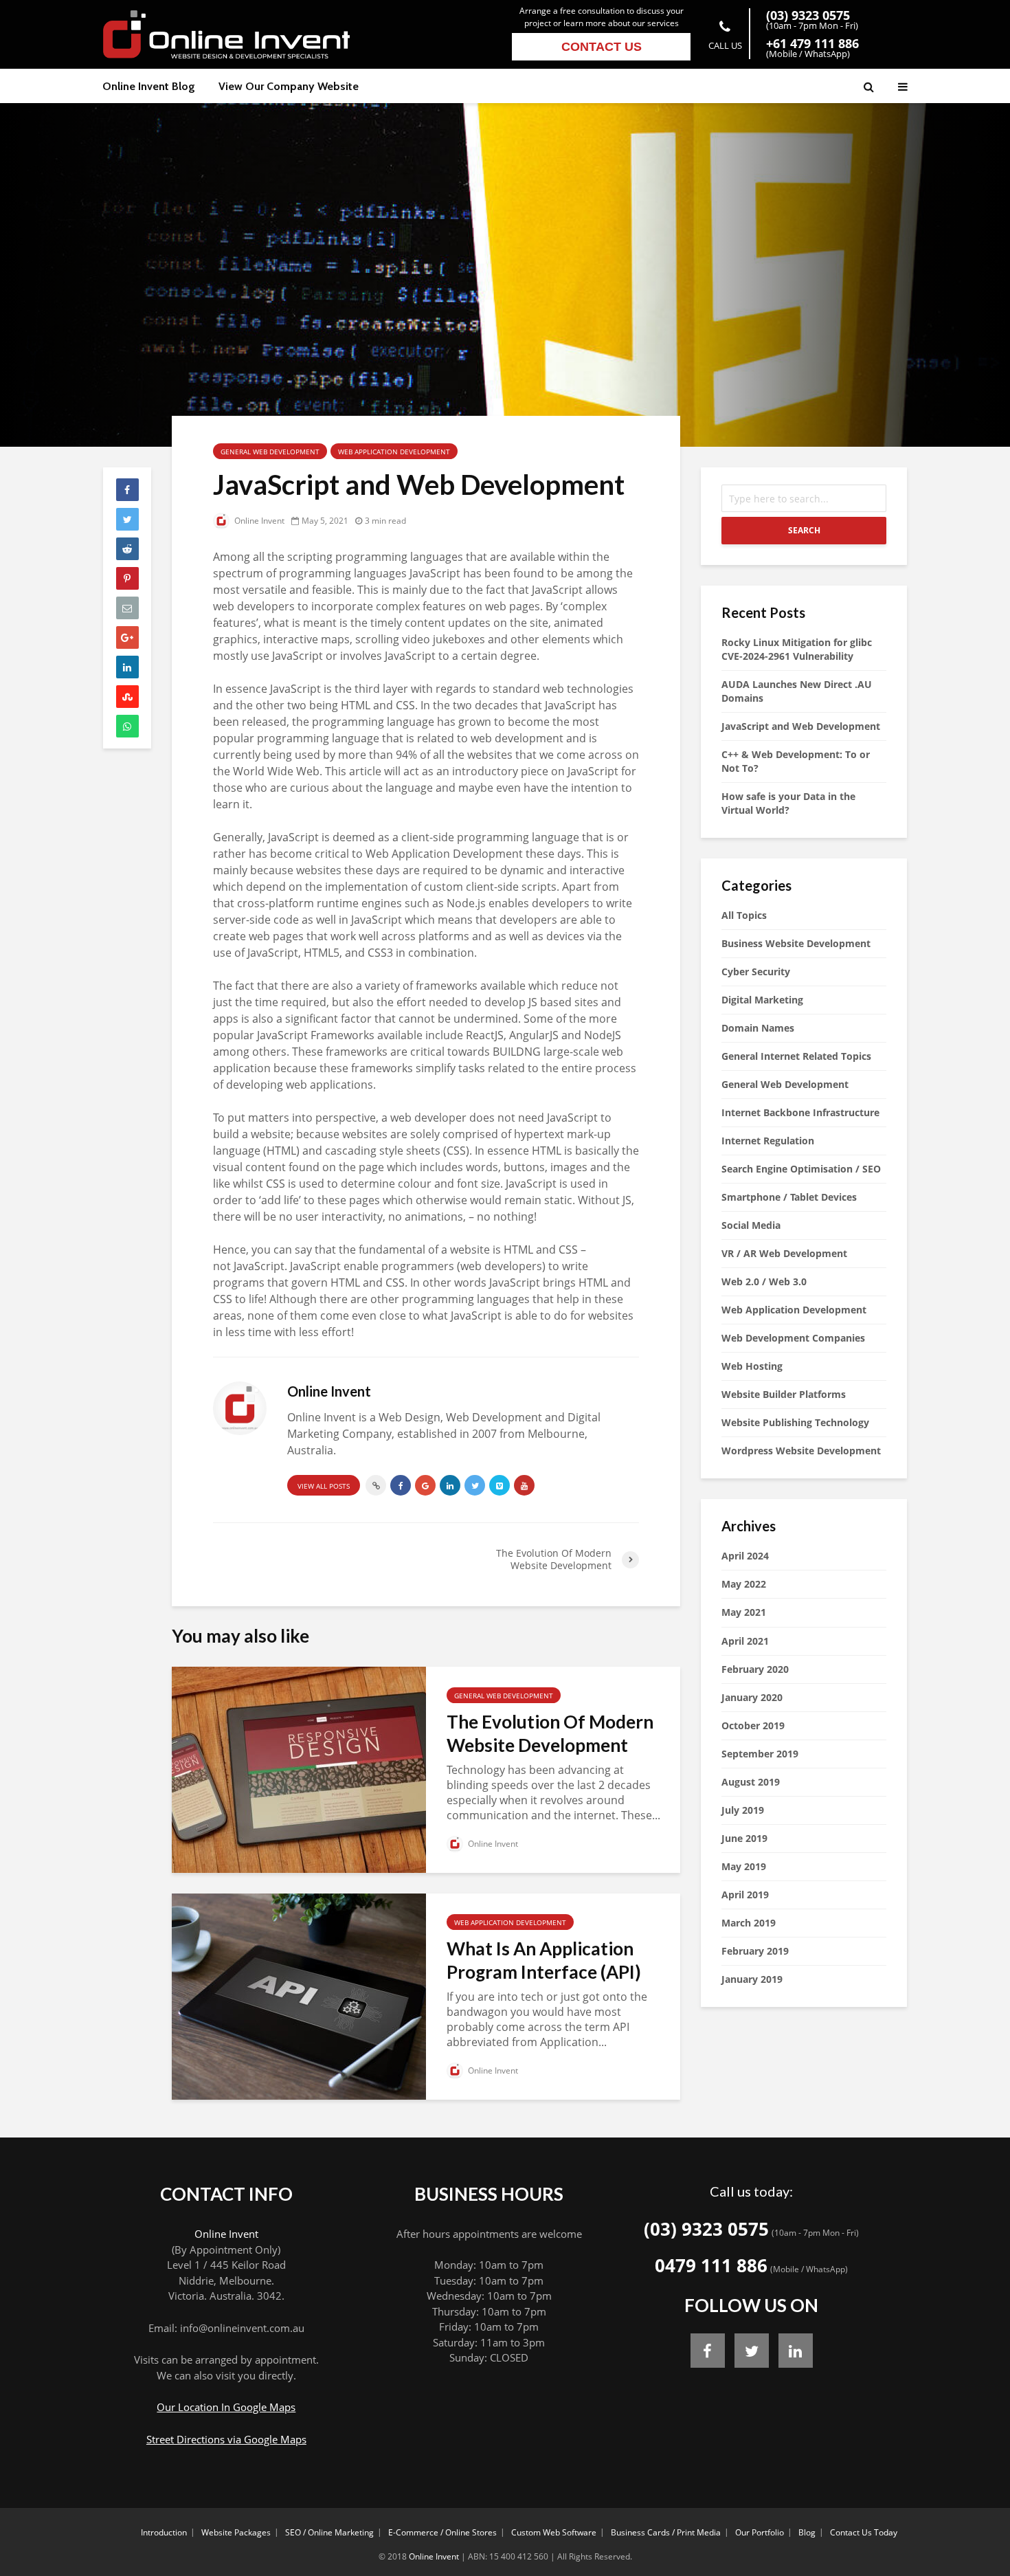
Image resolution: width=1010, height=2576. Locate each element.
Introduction (164, 2532)
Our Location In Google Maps (226, 2407)
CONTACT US (602, 47)
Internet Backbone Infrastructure (800, 1112)
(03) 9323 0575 (706, 2229)
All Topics (744, 915)
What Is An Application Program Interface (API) (544, 1960)
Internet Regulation (768, 1141)
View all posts (324, 1486)
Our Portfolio (760, 2532)
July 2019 (743, 1810)
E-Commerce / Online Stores (442, 2532)
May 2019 (744, 1866)
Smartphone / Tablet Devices (789, 1197)
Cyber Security (756, 971)
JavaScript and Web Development (801, 726)
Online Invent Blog (149, 86)
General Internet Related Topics (796, 1056)
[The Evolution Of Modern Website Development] (299, 1768)
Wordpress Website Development (801, 1451)
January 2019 (752, 1979)
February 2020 (755, 1669)
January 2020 (752, 1697)
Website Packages (236, 2532)
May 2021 (744, 1612)
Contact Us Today (864, 2532)
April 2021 (745, 1641)
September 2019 (760, 1754)
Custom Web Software (554, 2532)
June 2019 (744, 1838)
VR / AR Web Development (784, 1253)
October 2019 (753, 1725)
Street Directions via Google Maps (226, 2439)
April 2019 (745, 1895)
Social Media (751, 1225)
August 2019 (751, 1782)
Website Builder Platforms (784, 1394)
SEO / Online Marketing (329, 2532)
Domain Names (758, 1028)
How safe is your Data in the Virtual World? (788, 803)
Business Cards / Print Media (666, 2532)
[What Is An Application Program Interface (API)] (299, 1995)
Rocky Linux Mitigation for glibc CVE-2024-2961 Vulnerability (797, 649)
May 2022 (744, 1584)
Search (804, 530)
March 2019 (749, 1923)
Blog (807, 2532)
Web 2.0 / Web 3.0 (764, 1281)
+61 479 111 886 (812, 43)
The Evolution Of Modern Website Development (550, 1733)
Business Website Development (796, 943)
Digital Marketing (762, 1000)
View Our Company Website (289, 86)
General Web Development (270, 452)
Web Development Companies (793, 1338)
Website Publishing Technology (795, 1422)
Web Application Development (394, 452)
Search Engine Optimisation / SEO (801, 1169)
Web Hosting (752, 1366)
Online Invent (258, 521)
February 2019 (755, 1951)
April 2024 (745, 1556)
